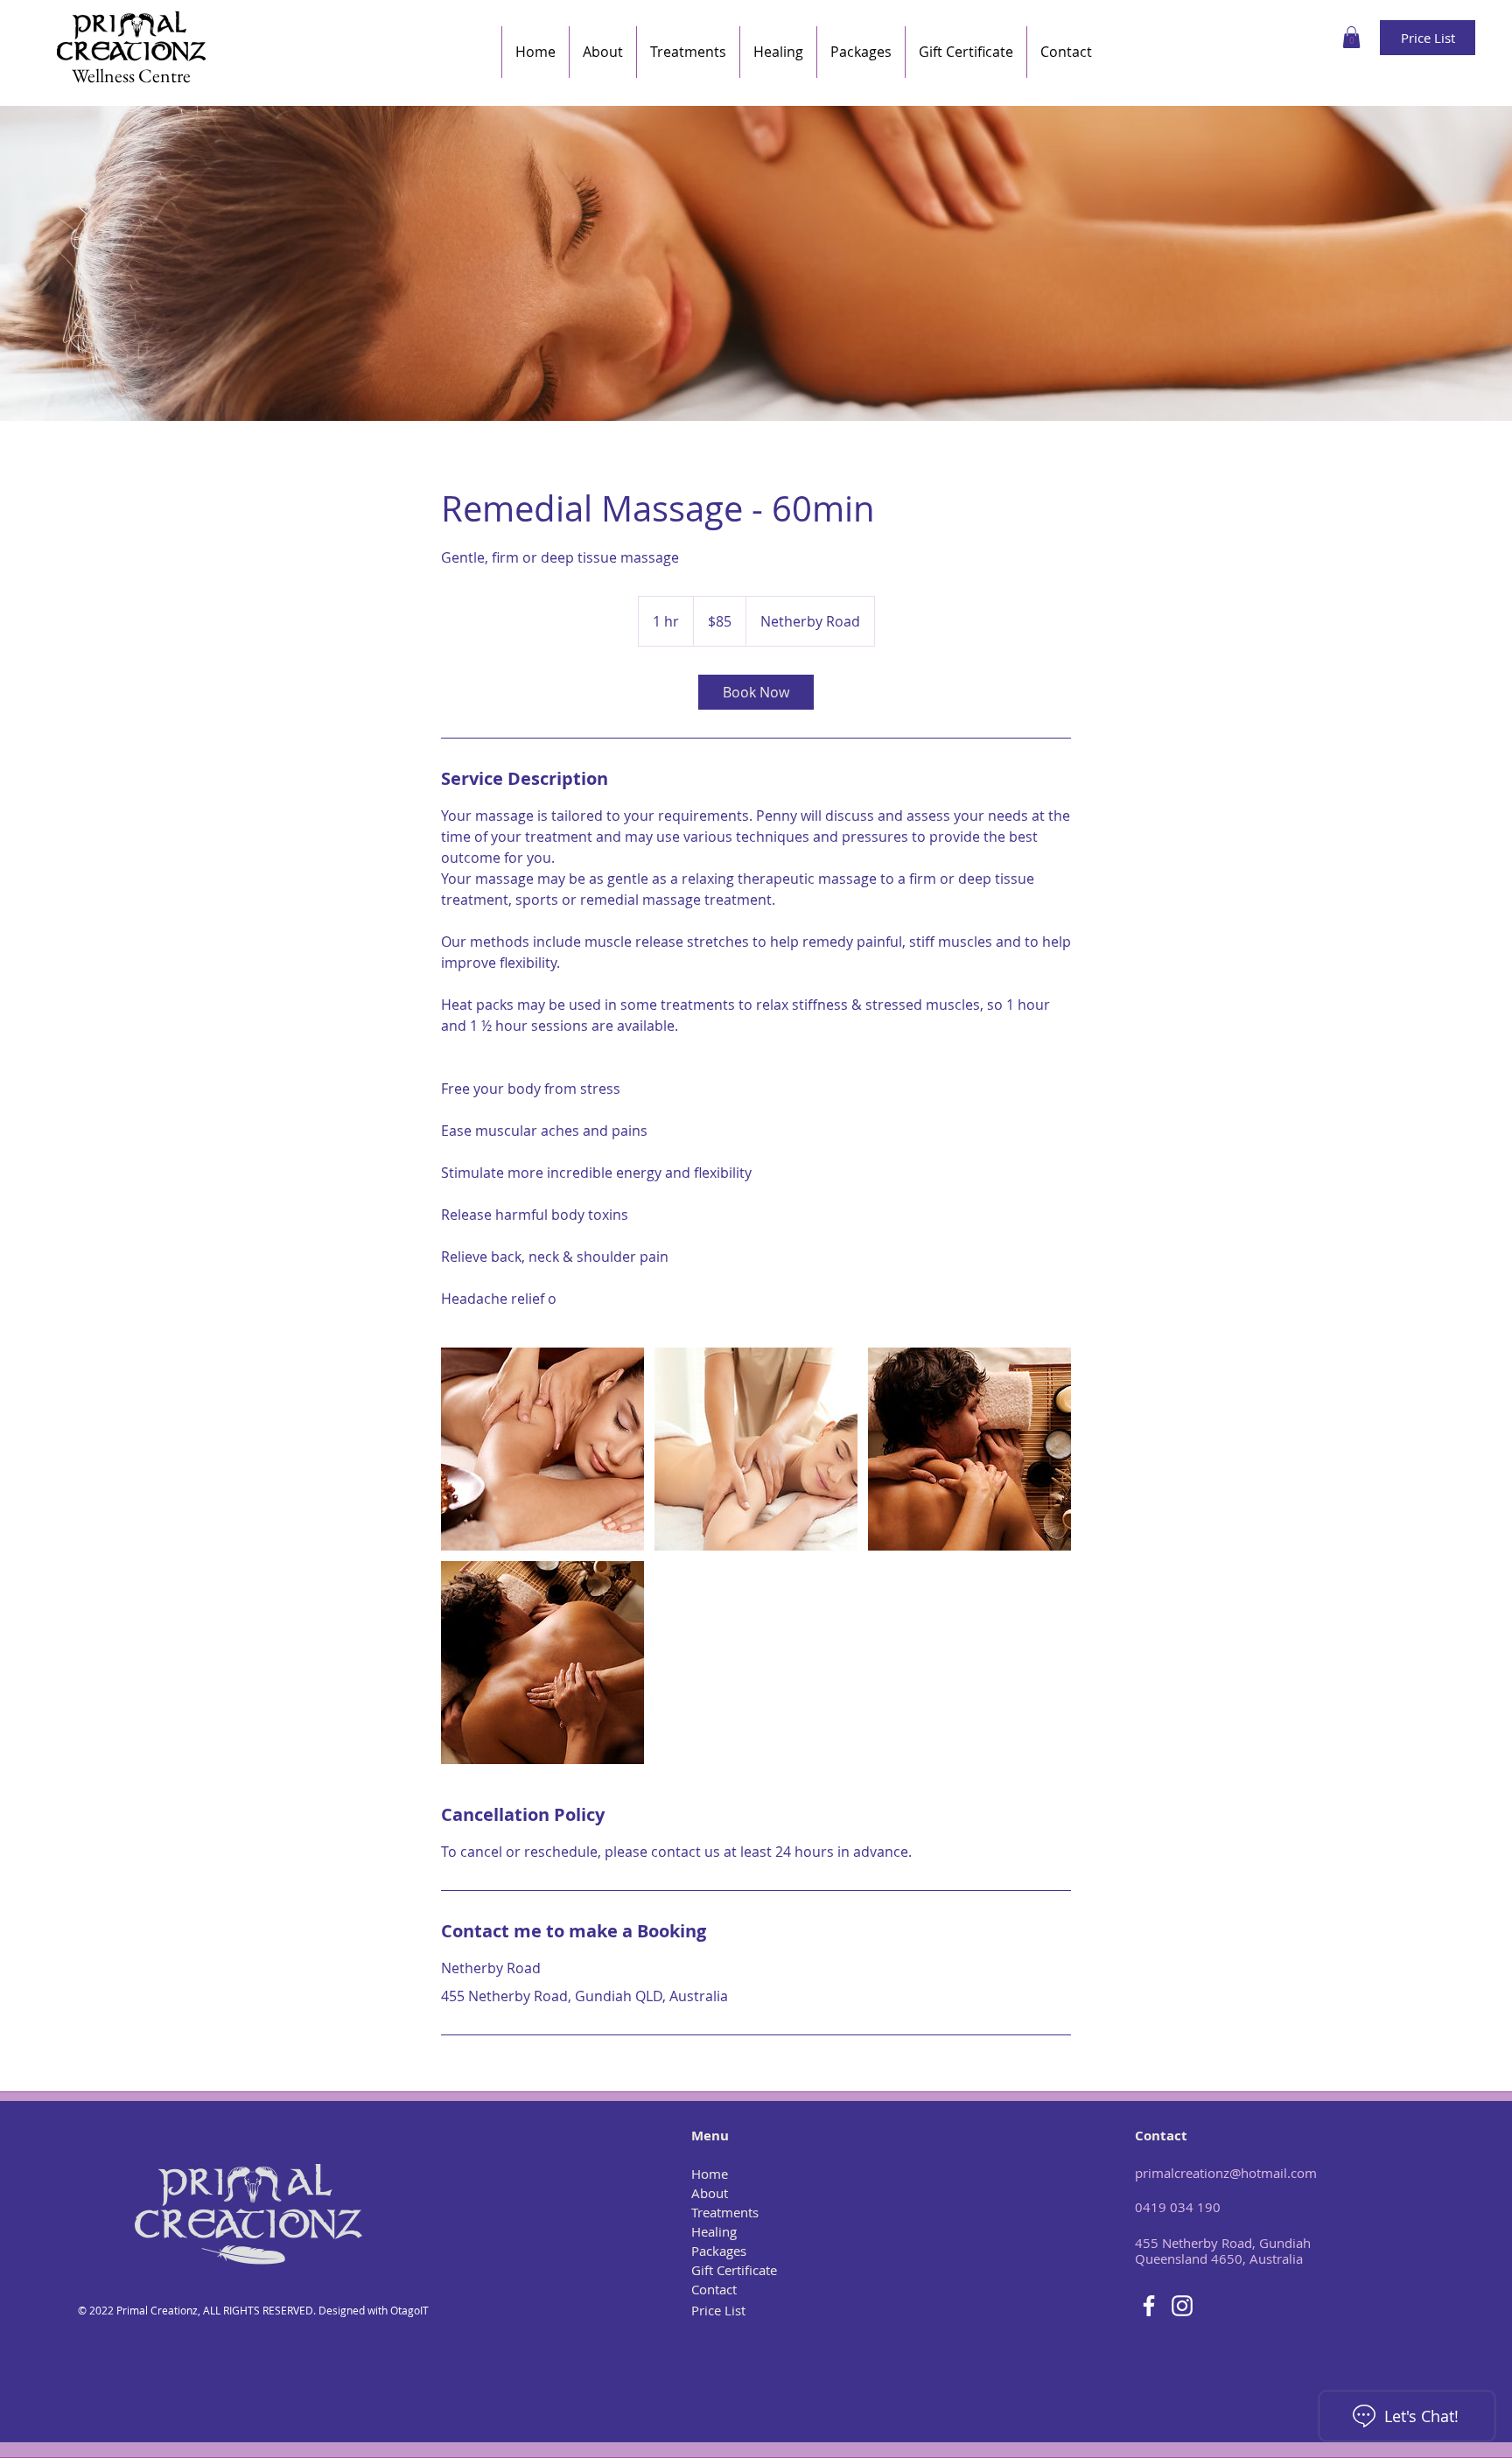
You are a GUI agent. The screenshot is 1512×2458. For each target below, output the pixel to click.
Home (710, 2174)
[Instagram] (1182, 2306)
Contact (714, 2289)
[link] (756, 692)
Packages (719, 2251)
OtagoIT (409, 2310)
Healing (714, 2231)
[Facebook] (1149, 2306)
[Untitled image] (542, 1449)
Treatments (725, 2212)
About (710, 2193)
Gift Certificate (734, 2270)
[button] (1351, 37)
